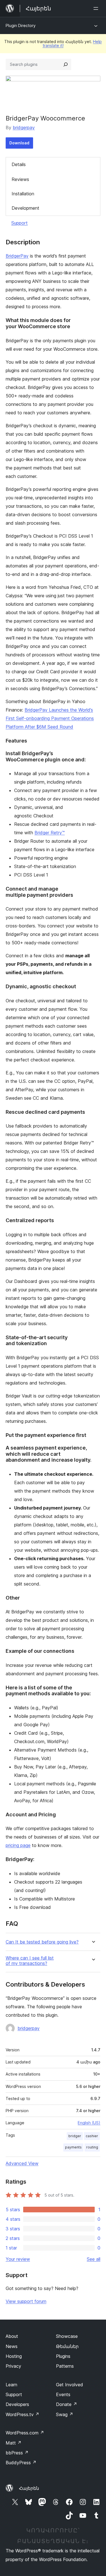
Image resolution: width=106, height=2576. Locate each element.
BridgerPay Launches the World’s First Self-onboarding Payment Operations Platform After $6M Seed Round (50, 718)
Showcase (67, 2336)
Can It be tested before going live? (42, 1942)
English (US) (89, 2123)
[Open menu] (97, 8)
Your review (18, 2259)
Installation (23, 194)
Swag (65, 2414)
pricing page (18, 1845)
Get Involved (70, 2385)
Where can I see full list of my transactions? (30, 1961)
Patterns (65, 2366)
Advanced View (22, 2163)
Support (20, 223)
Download (19, 143)
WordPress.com (25, 2433)
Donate (67, 2404)
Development (25, 208)
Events (63, 2394)
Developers (17, 2404)
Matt (14, 2443)
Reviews (20, 179)
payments (73, 2147)
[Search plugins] (66, 64)
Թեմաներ (67, 2346)
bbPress (17, 2453)
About (12, 2336)
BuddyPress (21, 2463)
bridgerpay (24, 128)
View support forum (26, 2301)
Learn (11, 2385)
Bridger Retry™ (50, 833)
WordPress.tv (22, 2414)
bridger (75, 2136)
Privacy (13, 2366)
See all (94, 2259)
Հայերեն (29, 2488)
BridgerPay (17, 256)
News (12, 2346)
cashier (92, 2136)
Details (19, 164)
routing (92, 2147)
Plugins (63, 2356)
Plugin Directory (21, 25)
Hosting (14, 2356)
